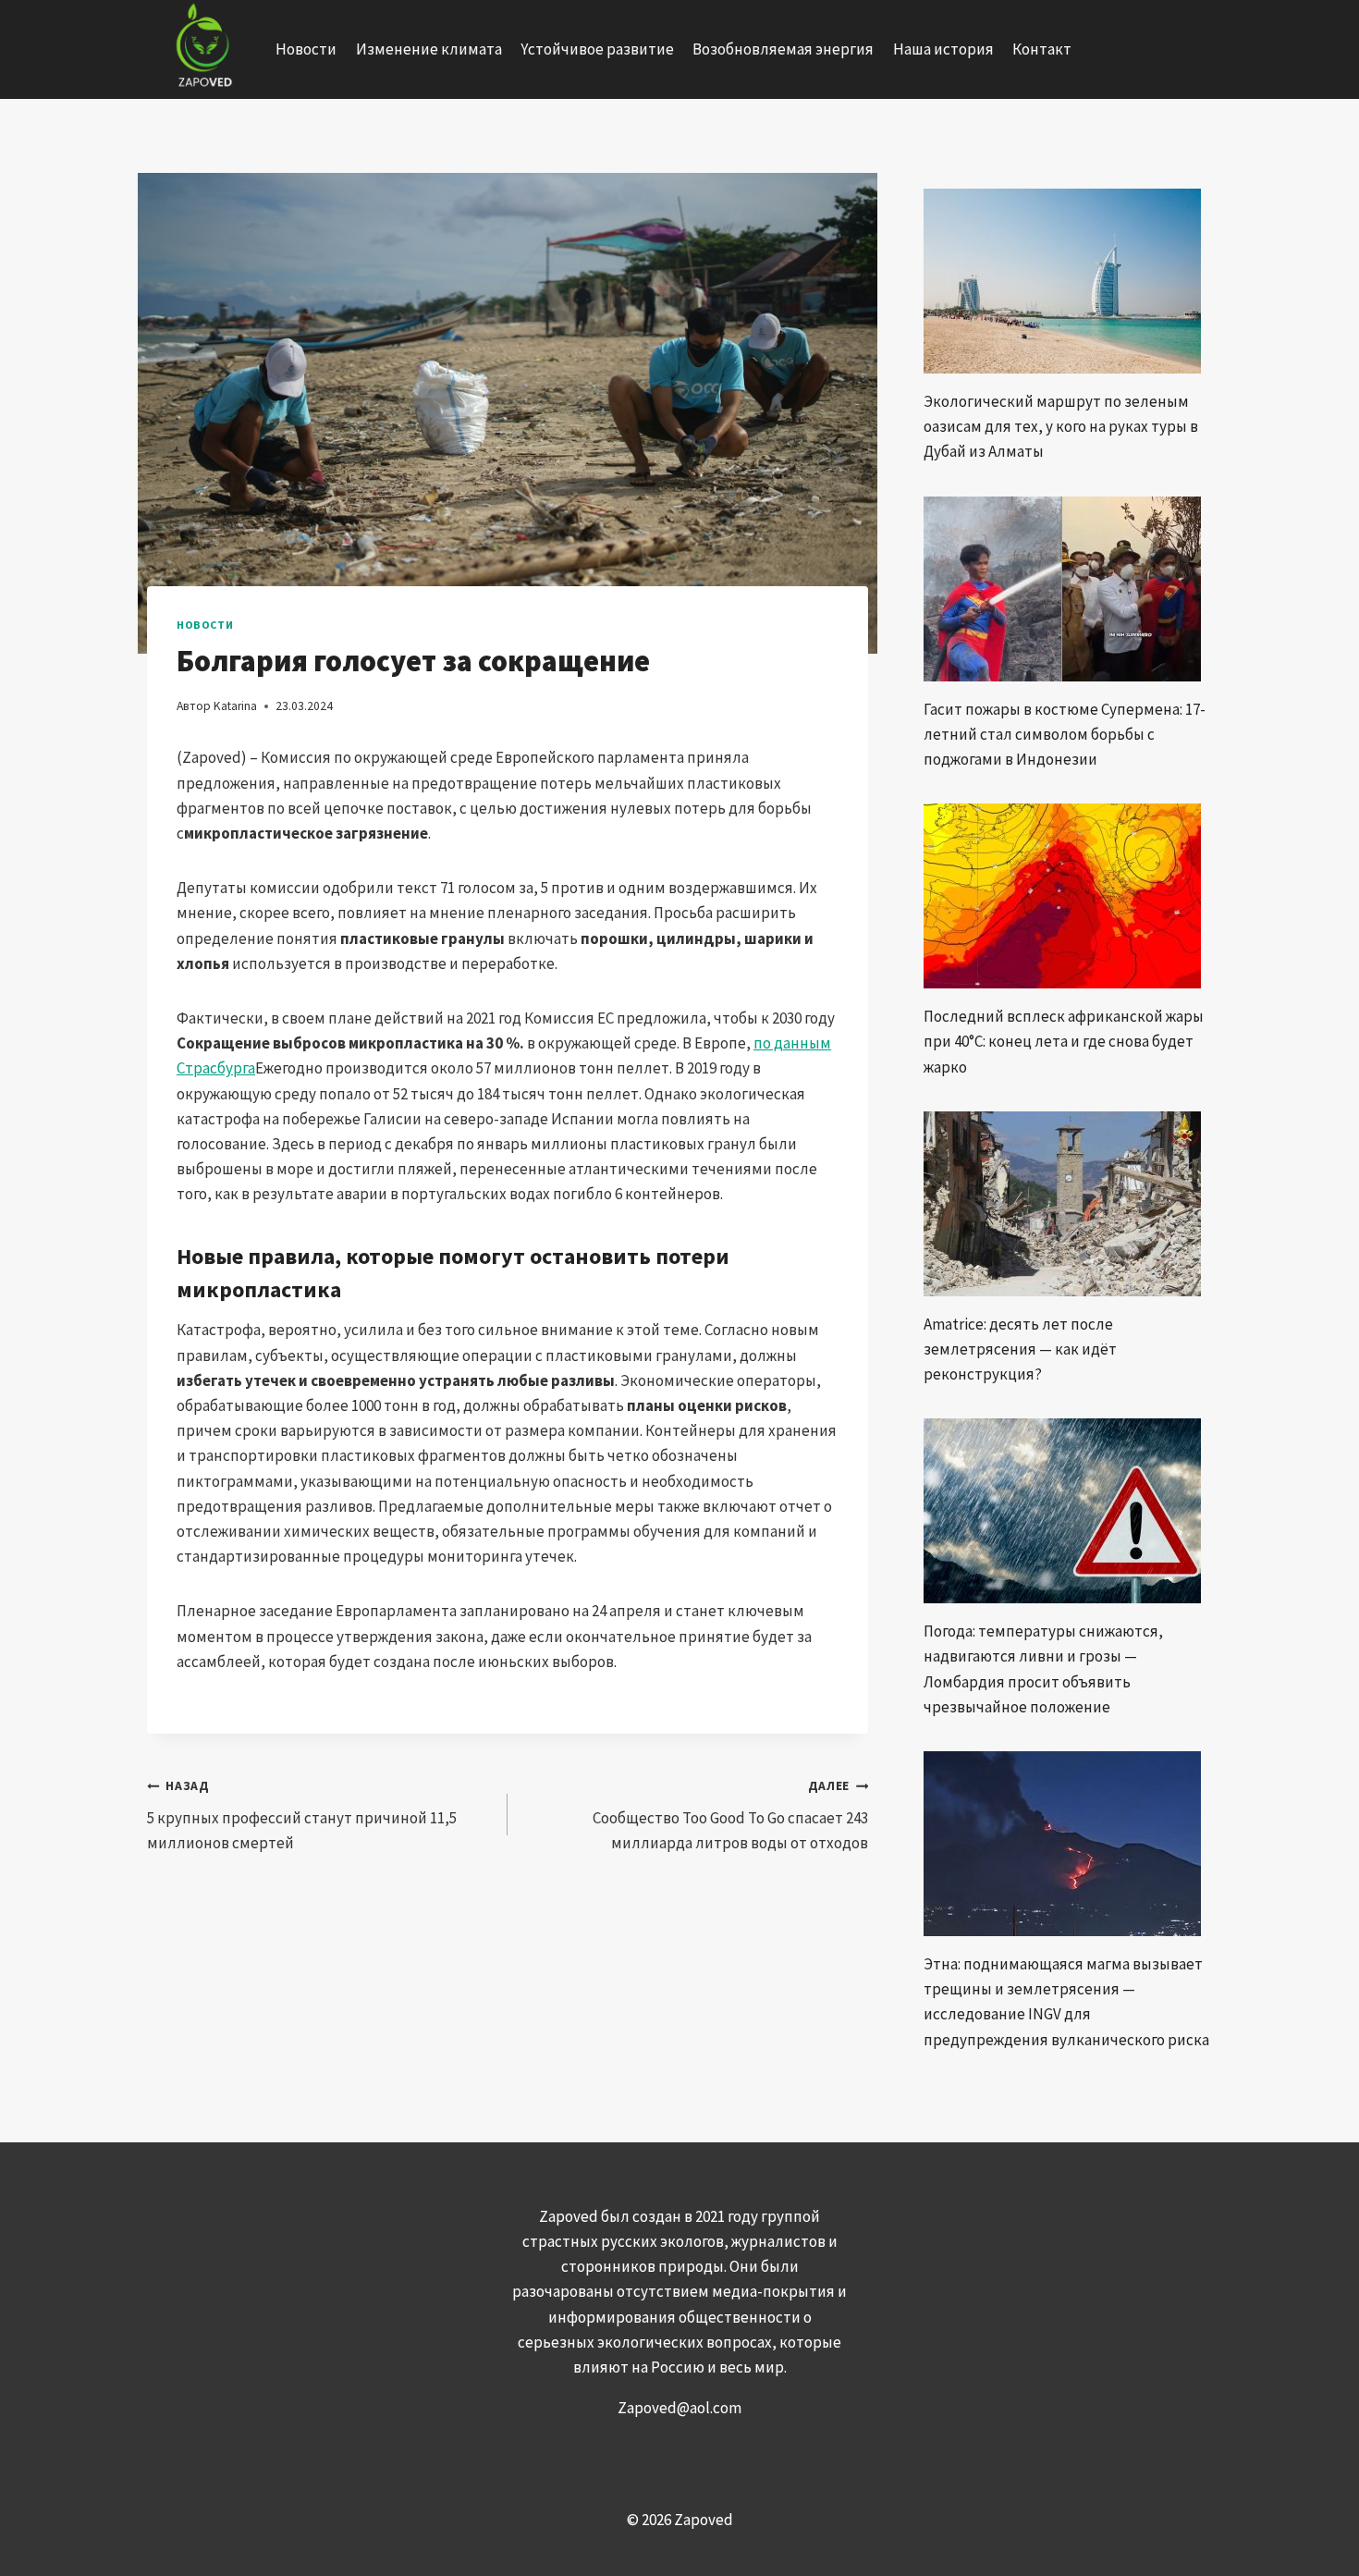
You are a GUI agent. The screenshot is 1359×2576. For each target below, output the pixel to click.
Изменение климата (429, 49)
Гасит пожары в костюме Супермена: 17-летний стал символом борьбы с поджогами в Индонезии (1065, 734)
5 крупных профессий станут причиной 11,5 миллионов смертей (302, 1815)
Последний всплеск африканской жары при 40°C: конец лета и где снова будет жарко (1064, 1041)
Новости (306, 49)
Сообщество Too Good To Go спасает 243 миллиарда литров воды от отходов (730, 1815)
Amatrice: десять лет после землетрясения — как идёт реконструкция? (1020, 1349)
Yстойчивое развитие (597, 49)
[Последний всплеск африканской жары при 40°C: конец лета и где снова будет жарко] (1068, 896)
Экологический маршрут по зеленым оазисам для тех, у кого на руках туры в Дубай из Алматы (1061, 426)
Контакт (1042, 49)
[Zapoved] (202, 49)
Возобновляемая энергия (783, 49)
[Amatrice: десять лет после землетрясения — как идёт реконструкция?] (1068, 1204)
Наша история (943, 49)
